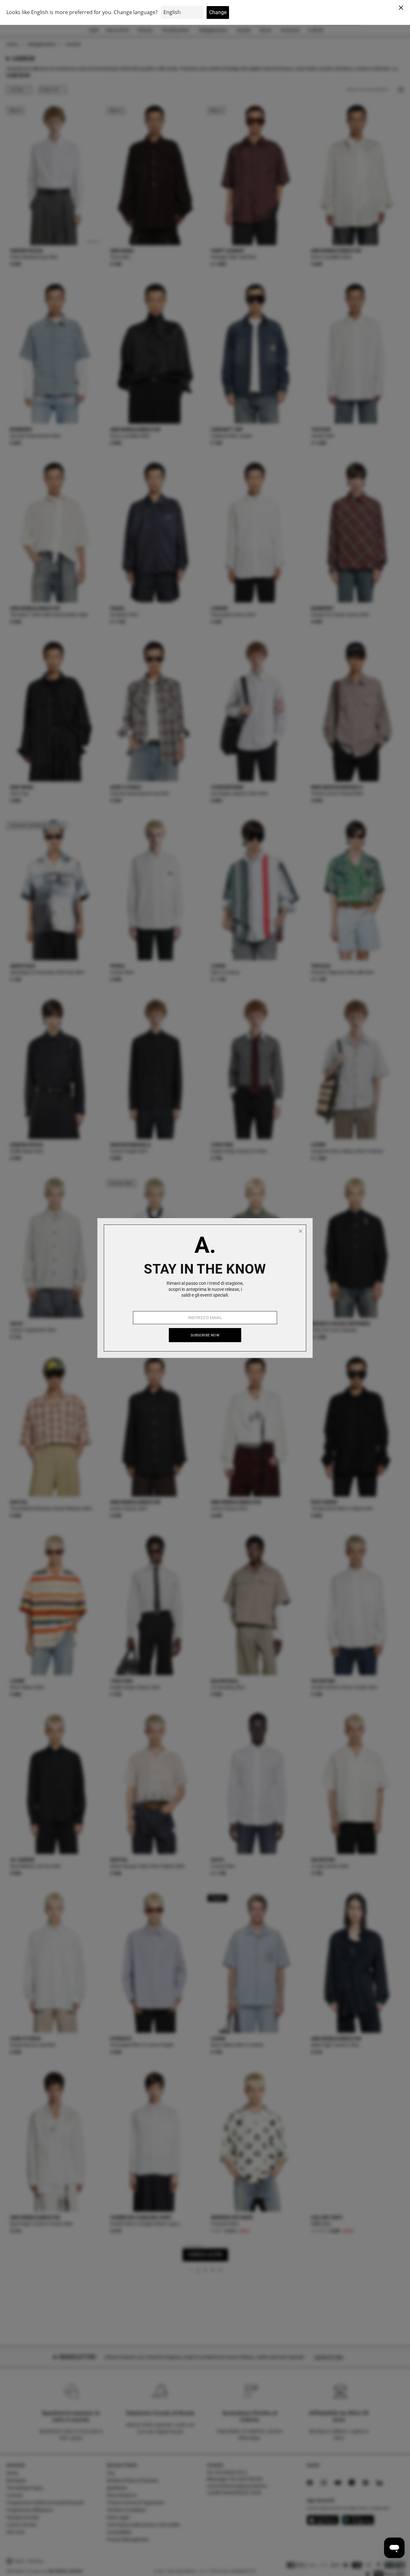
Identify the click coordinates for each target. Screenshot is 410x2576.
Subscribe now (205, 1335)
